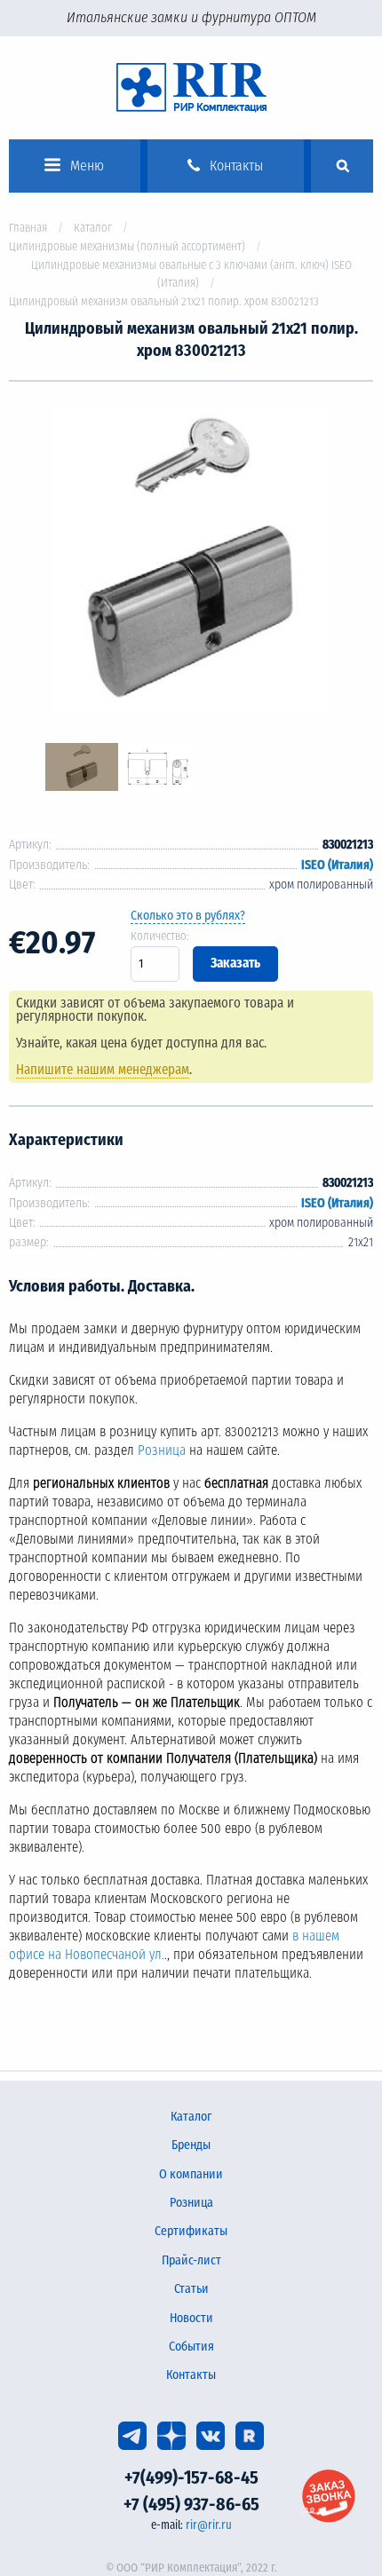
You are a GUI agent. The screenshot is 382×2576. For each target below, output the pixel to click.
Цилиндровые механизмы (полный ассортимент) (127, 246)
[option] (191, 562)
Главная (28, 228)
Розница (162, 1450)
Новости (191, 2318)
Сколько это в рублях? (188, 916)
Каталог (93, 228)
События (191, 2347)
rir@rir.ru (209, 2525)
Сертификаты (191, 2231)
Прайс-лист (191, 2260)
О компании (191, 2174)
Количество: (160, 936)
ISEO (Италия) (337, 865)
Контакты (191, 2375)
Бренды (191, 2145)
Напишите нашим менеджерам (103, 1070)
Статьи (191, 2289)
